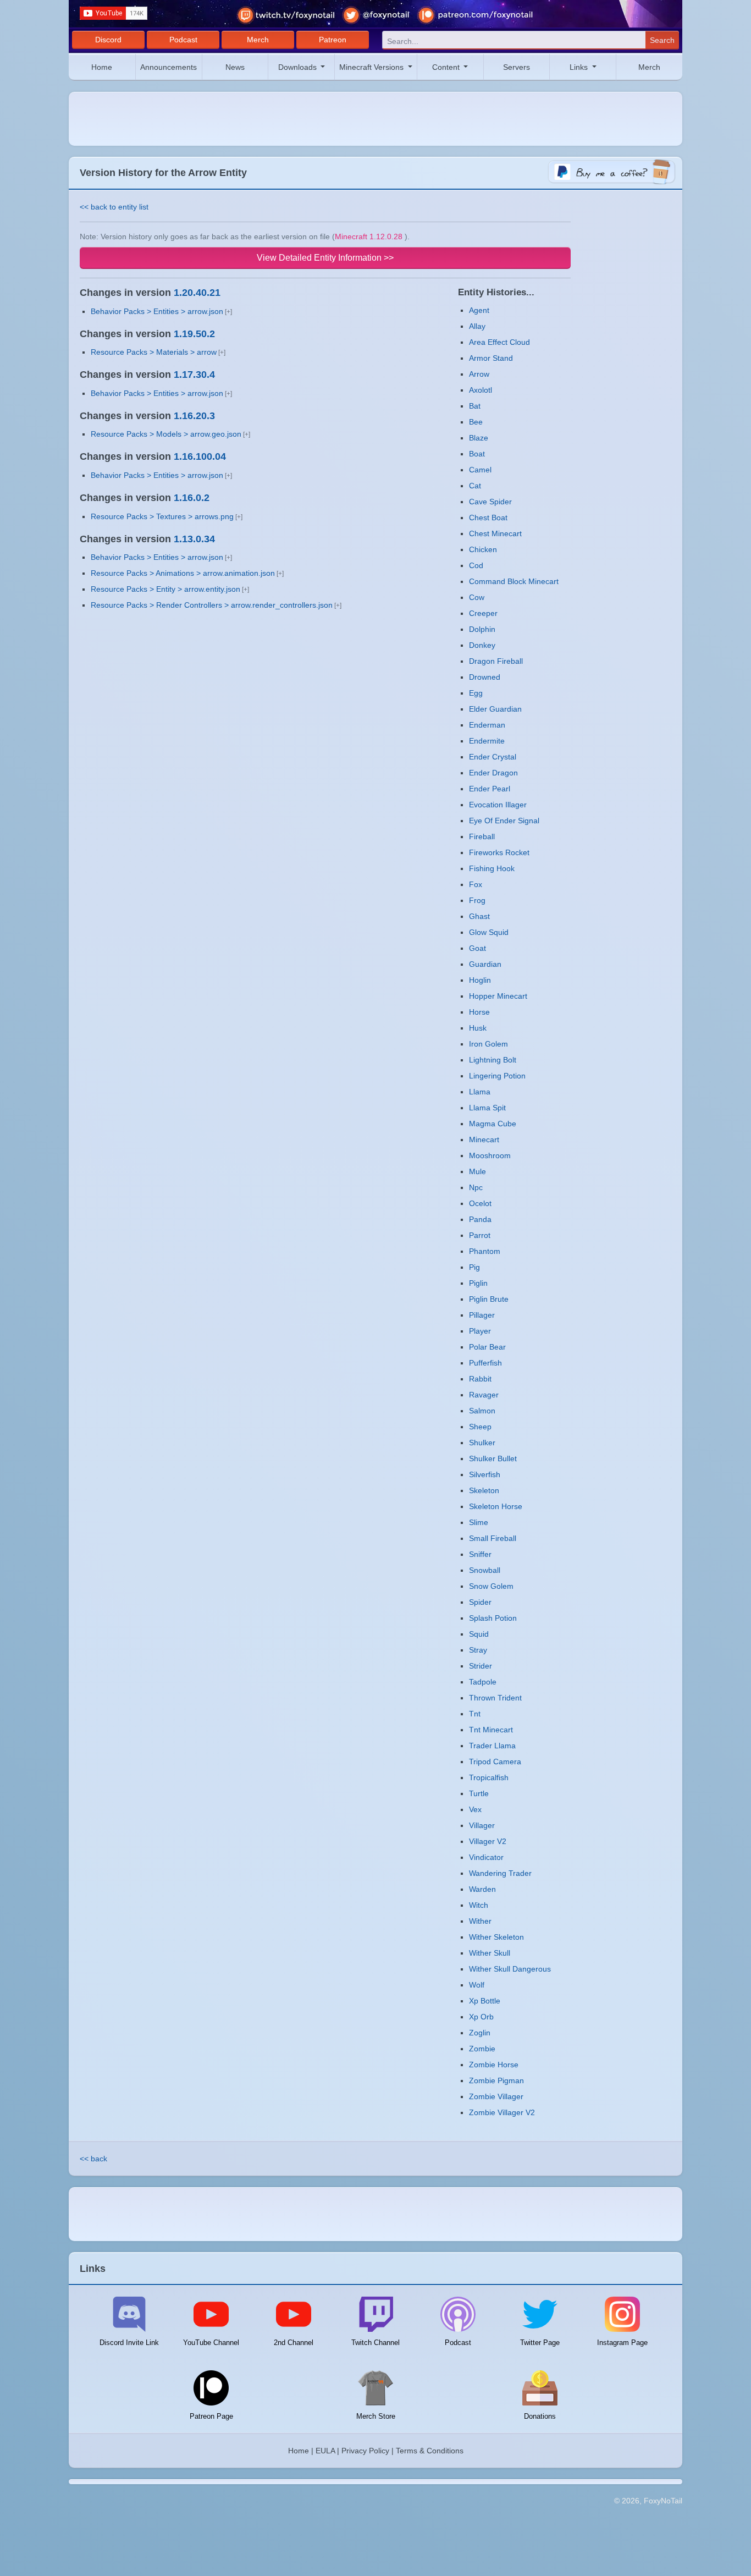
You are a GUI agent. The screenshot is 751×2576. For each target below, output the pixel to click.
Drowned (485, 677)
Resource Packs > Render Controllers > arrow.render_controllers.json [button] (212, 605)
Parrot (480, 1235)
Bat (475, 406)
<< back (93, 2159)
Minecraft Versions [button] (372, 67)
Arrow (479, 374)
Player (480, 1331)
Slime (479, 1522)
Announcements (169, 67)
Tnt (475, 1714)
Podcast (183, 40)
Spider (480, 1602)
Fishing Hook (492, 868)
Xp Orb (481, 2017)
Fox (476, 884)
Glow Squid (489, 932)
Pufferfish (485, 1363)
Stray (478, 1650)
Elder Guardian (495, 709)
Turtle (479, 1793)
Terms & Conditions (430, 2451)
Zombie (482, 2049)
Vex (475, 1809)
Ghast (479, 916)
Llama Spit (487, 1108)
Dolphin (482, 629)
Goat (477, 948)
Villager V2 (488, 1841)
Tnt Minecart (491, 1730)
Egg (476, 693)
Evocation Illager (498, 805)
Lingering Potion (497, 1076)
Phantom (485, 1251)
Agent (479, 310)
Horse (479, 1012)
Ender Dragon (493, 773)
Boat (477, 454)
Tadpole (483, 1682)
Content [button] (447, 67)
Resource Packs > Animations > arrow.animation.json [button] (183, 573)
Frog (477, 900)
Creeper (483, 613)
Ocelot (480, 1203)
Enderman (487, 725)
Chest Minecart (495, 533)
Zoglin (480, 2033)
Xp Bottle (485, 2001)
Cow (477, 597)
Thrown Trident (495, 1698)
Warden (482, 1889)
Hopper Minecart (498, 996)
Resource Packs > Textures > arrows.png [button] (162, 516)
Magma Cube (493, 1124)
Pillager (482, 1315)
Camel (480, 470)
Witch (479, 1905)
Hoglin (480, 980)
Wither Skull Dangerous (510, 1969)
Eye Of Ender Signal (504, 821)
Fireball (482, 836)
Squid (479, 1634)
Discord (108, 40)
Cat (475, 486)
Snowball (485, 1570)
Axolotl (481, 390)
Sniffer (480, 1554)
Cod (476, 565)
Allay (477, 326)
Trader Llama (492, 1746)
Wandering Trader (500, 1873)
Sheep (480, 1427)
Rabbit (480, 1379)
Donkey (482, 645)
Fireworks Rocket (499, 852)
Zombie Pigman (496, 2080)
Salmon (482, 1411)
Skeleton (484, 1490)
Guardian (485, 964)
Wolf (477, 1985)
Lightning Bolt (493, 1060)
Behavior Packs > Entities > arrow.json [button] (157, 311)
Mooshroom (490, 1155)
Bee (476, 422)
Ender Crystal (493, 757)
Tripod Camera (495, 1762)
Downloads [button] (299, 67)
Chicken (483, 549)
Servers (517, 67)
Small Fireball (493, 1538)
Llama (480, 1092)
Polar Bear (487, 1347)
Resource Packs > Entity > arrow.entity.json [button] (165, 589)
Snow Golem (491, 1586)
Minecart (484, 1140)
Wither (480, 1921)
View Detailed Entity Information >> (325, 258)
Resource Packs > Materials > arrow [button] (154, 352)
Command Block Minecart (514, 581)
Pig (474, 1267)
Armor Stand (491, 358)
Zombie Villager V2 (502, 2112)
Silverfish (485, 1474)
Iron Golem (488, 1044)
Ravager (484, 1395)
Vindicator (486, 1857)
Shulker (482, 1443)
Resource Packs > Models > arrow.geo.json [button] (166, 434)
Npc (476, 1187)
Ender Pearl (490, 789)
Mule (477, 1171)
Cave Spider (490, 502)
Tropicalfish (489, 1777)
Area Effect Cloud (499, 342)
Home (102, 67)
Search (662, 40)
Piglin (478, 1283)
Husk (478, 1028)
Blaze (479, 438)
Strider (481, 1666)
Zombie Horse (494, 2065)
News (235, 67)
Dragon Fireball (496, 661)
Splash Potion (493, 1618)
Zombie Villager (496, 2096)
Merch (258, 40)
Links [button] (580, 67)
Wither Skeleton (496, 1937)
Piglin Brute (489, 1299)
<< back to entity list (114, 207)
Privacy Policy (365, 2451)
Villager (482, 1825)
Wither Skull (490, 1953)
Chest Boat (488, 518)
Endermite (487, 741)
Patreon (333, 40)
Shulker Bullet (493, 1458)
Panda (480, 1219)
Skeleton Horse (496, 1506)
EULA (325, 2451)
